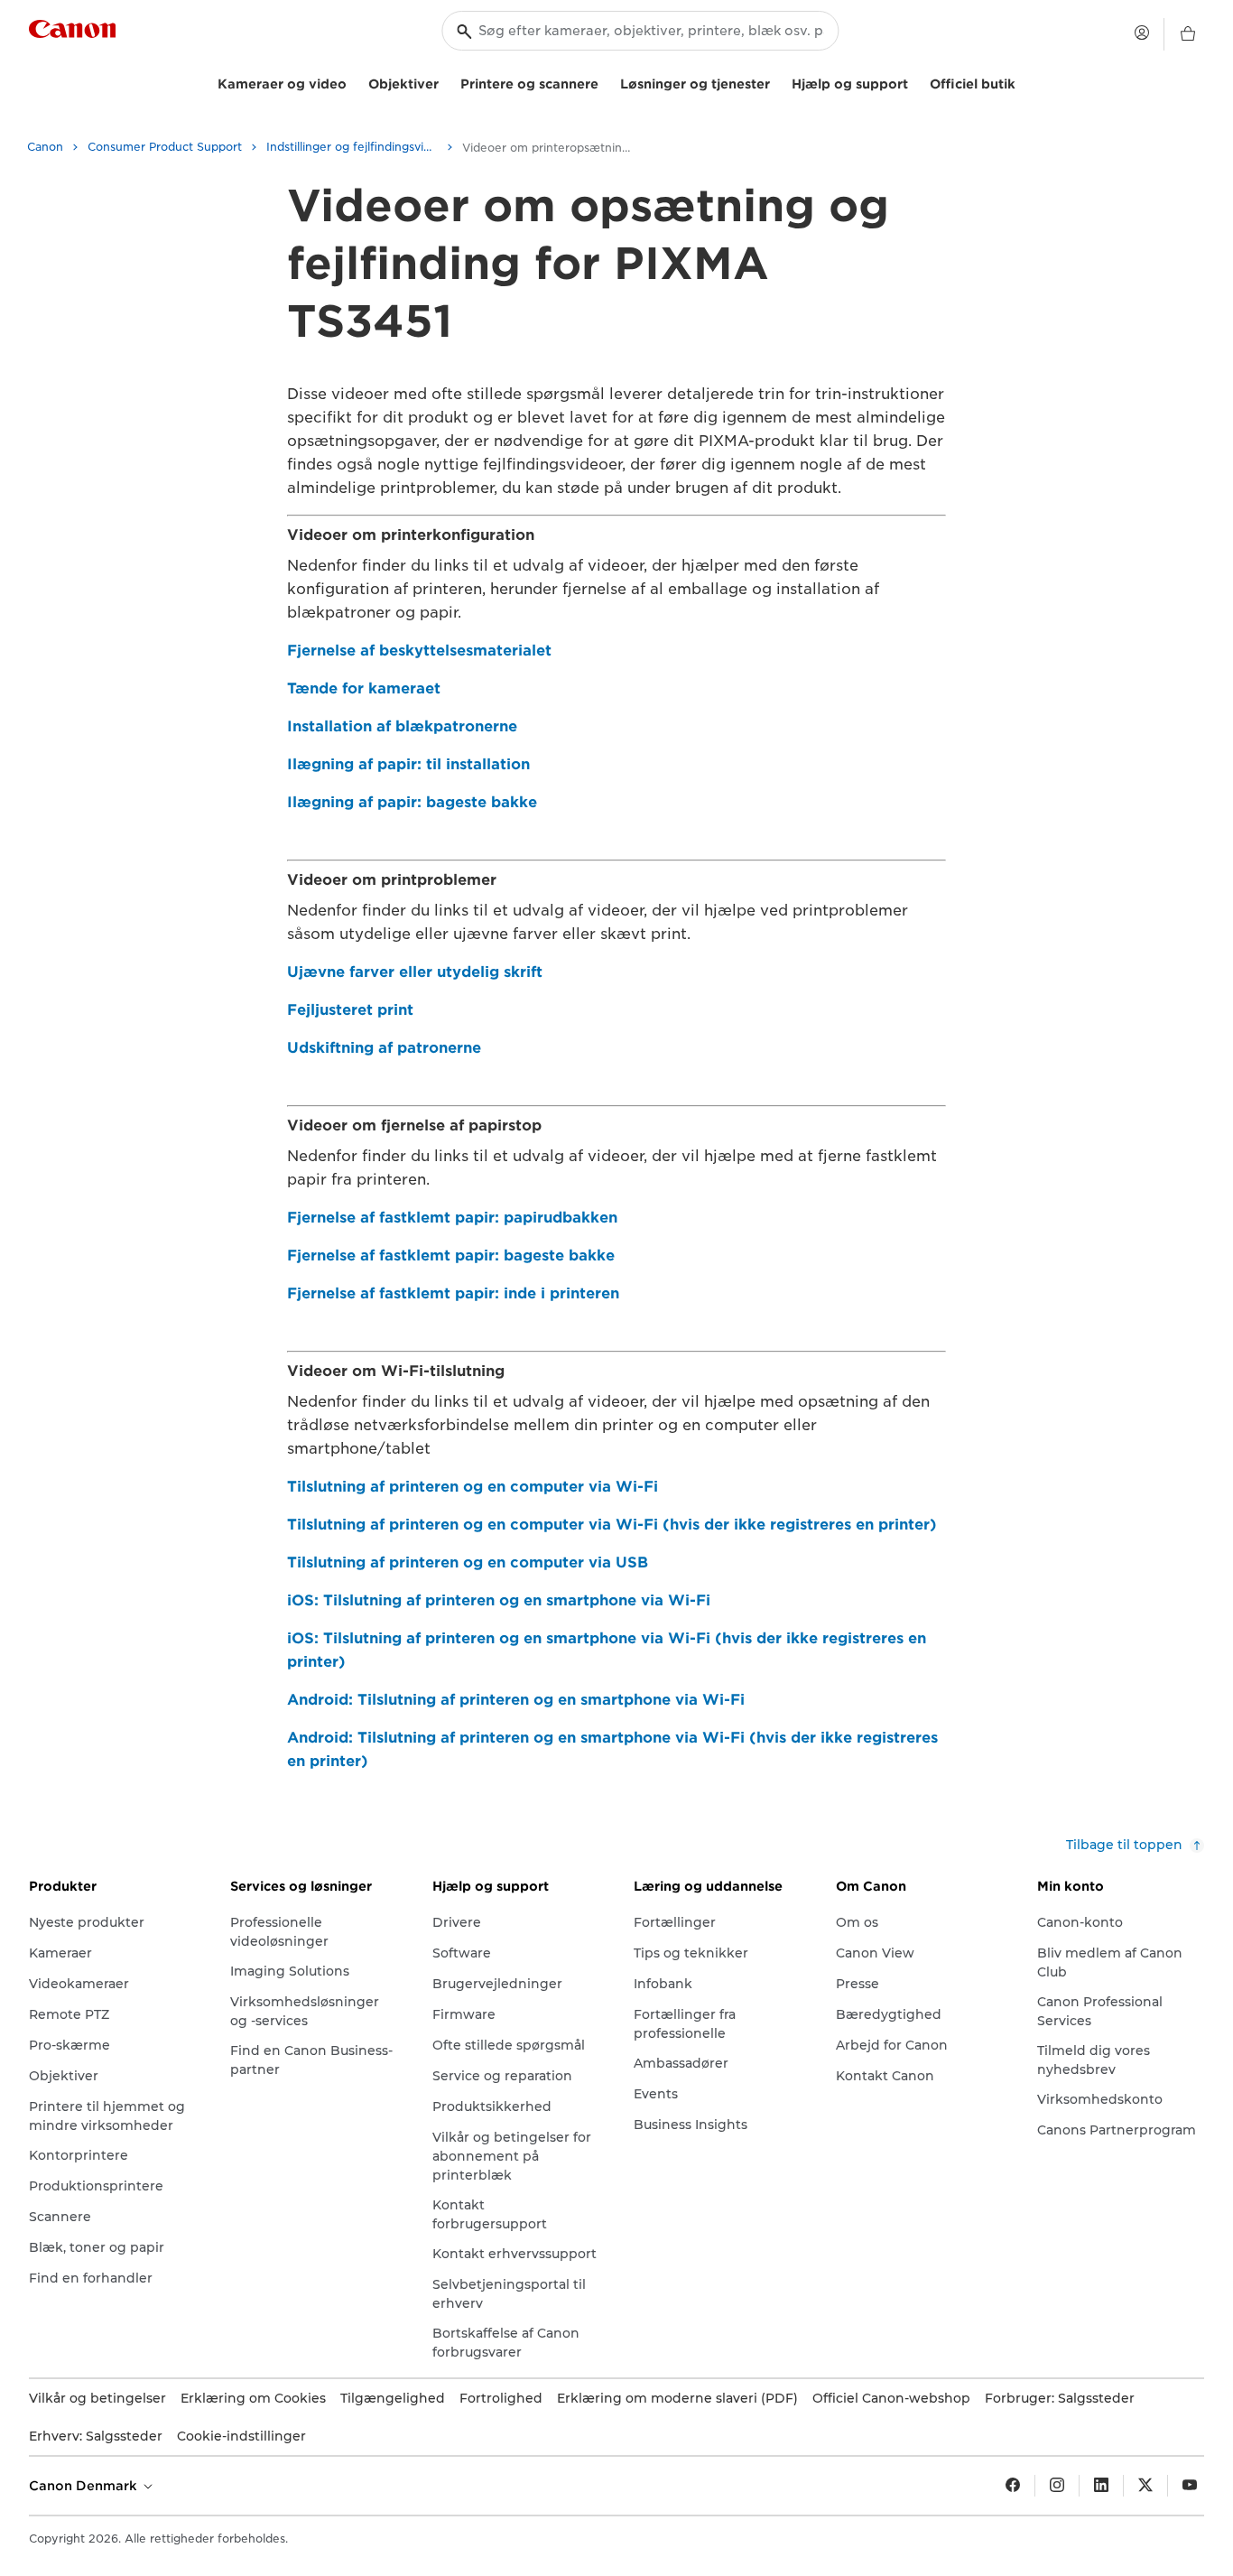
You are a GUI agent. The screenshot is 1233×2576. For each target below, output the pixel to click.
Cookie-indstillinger (241, 2436)
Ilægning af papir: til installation (408, 764)
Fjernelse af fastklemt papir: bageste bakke (451, 1255)
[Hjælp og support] (915, 82)
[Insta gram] (1057, 2486)
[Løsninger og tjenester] (777, 82)
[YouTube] (1190, 2486)
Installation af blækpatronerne (402, 726)
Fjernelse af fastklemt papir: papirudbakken (452, 1218)
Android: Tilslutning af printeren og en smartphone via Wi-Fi (516, 1700)
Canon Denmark (85, 2486)
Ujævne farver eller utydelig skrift (415, 972)
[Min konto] (1142, 33)
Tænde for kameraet (364, 688)
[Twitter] (1145, 2486)
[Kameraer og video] (354, 82)
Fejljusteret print (350, 1010)
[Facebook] (1013, 2486)
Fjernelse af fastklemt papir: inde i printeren (453, 1293)
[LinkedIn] (1101, 2486)
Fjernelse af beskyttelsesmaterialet (419, 651)
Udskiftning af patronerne (384, 1048)
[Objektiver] (446, 82)
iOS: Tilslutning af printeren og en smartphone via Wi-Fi (499, 1600)
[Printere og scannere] (606, 82)
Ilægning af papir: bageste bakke (412, 802)
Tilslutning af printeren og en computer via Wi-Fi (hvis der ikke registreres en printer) (612, 1525)
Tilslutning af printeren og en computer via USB (468, 1562)
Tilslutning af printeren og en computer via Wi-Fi (473, 1487)
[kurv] (1188, 34)
